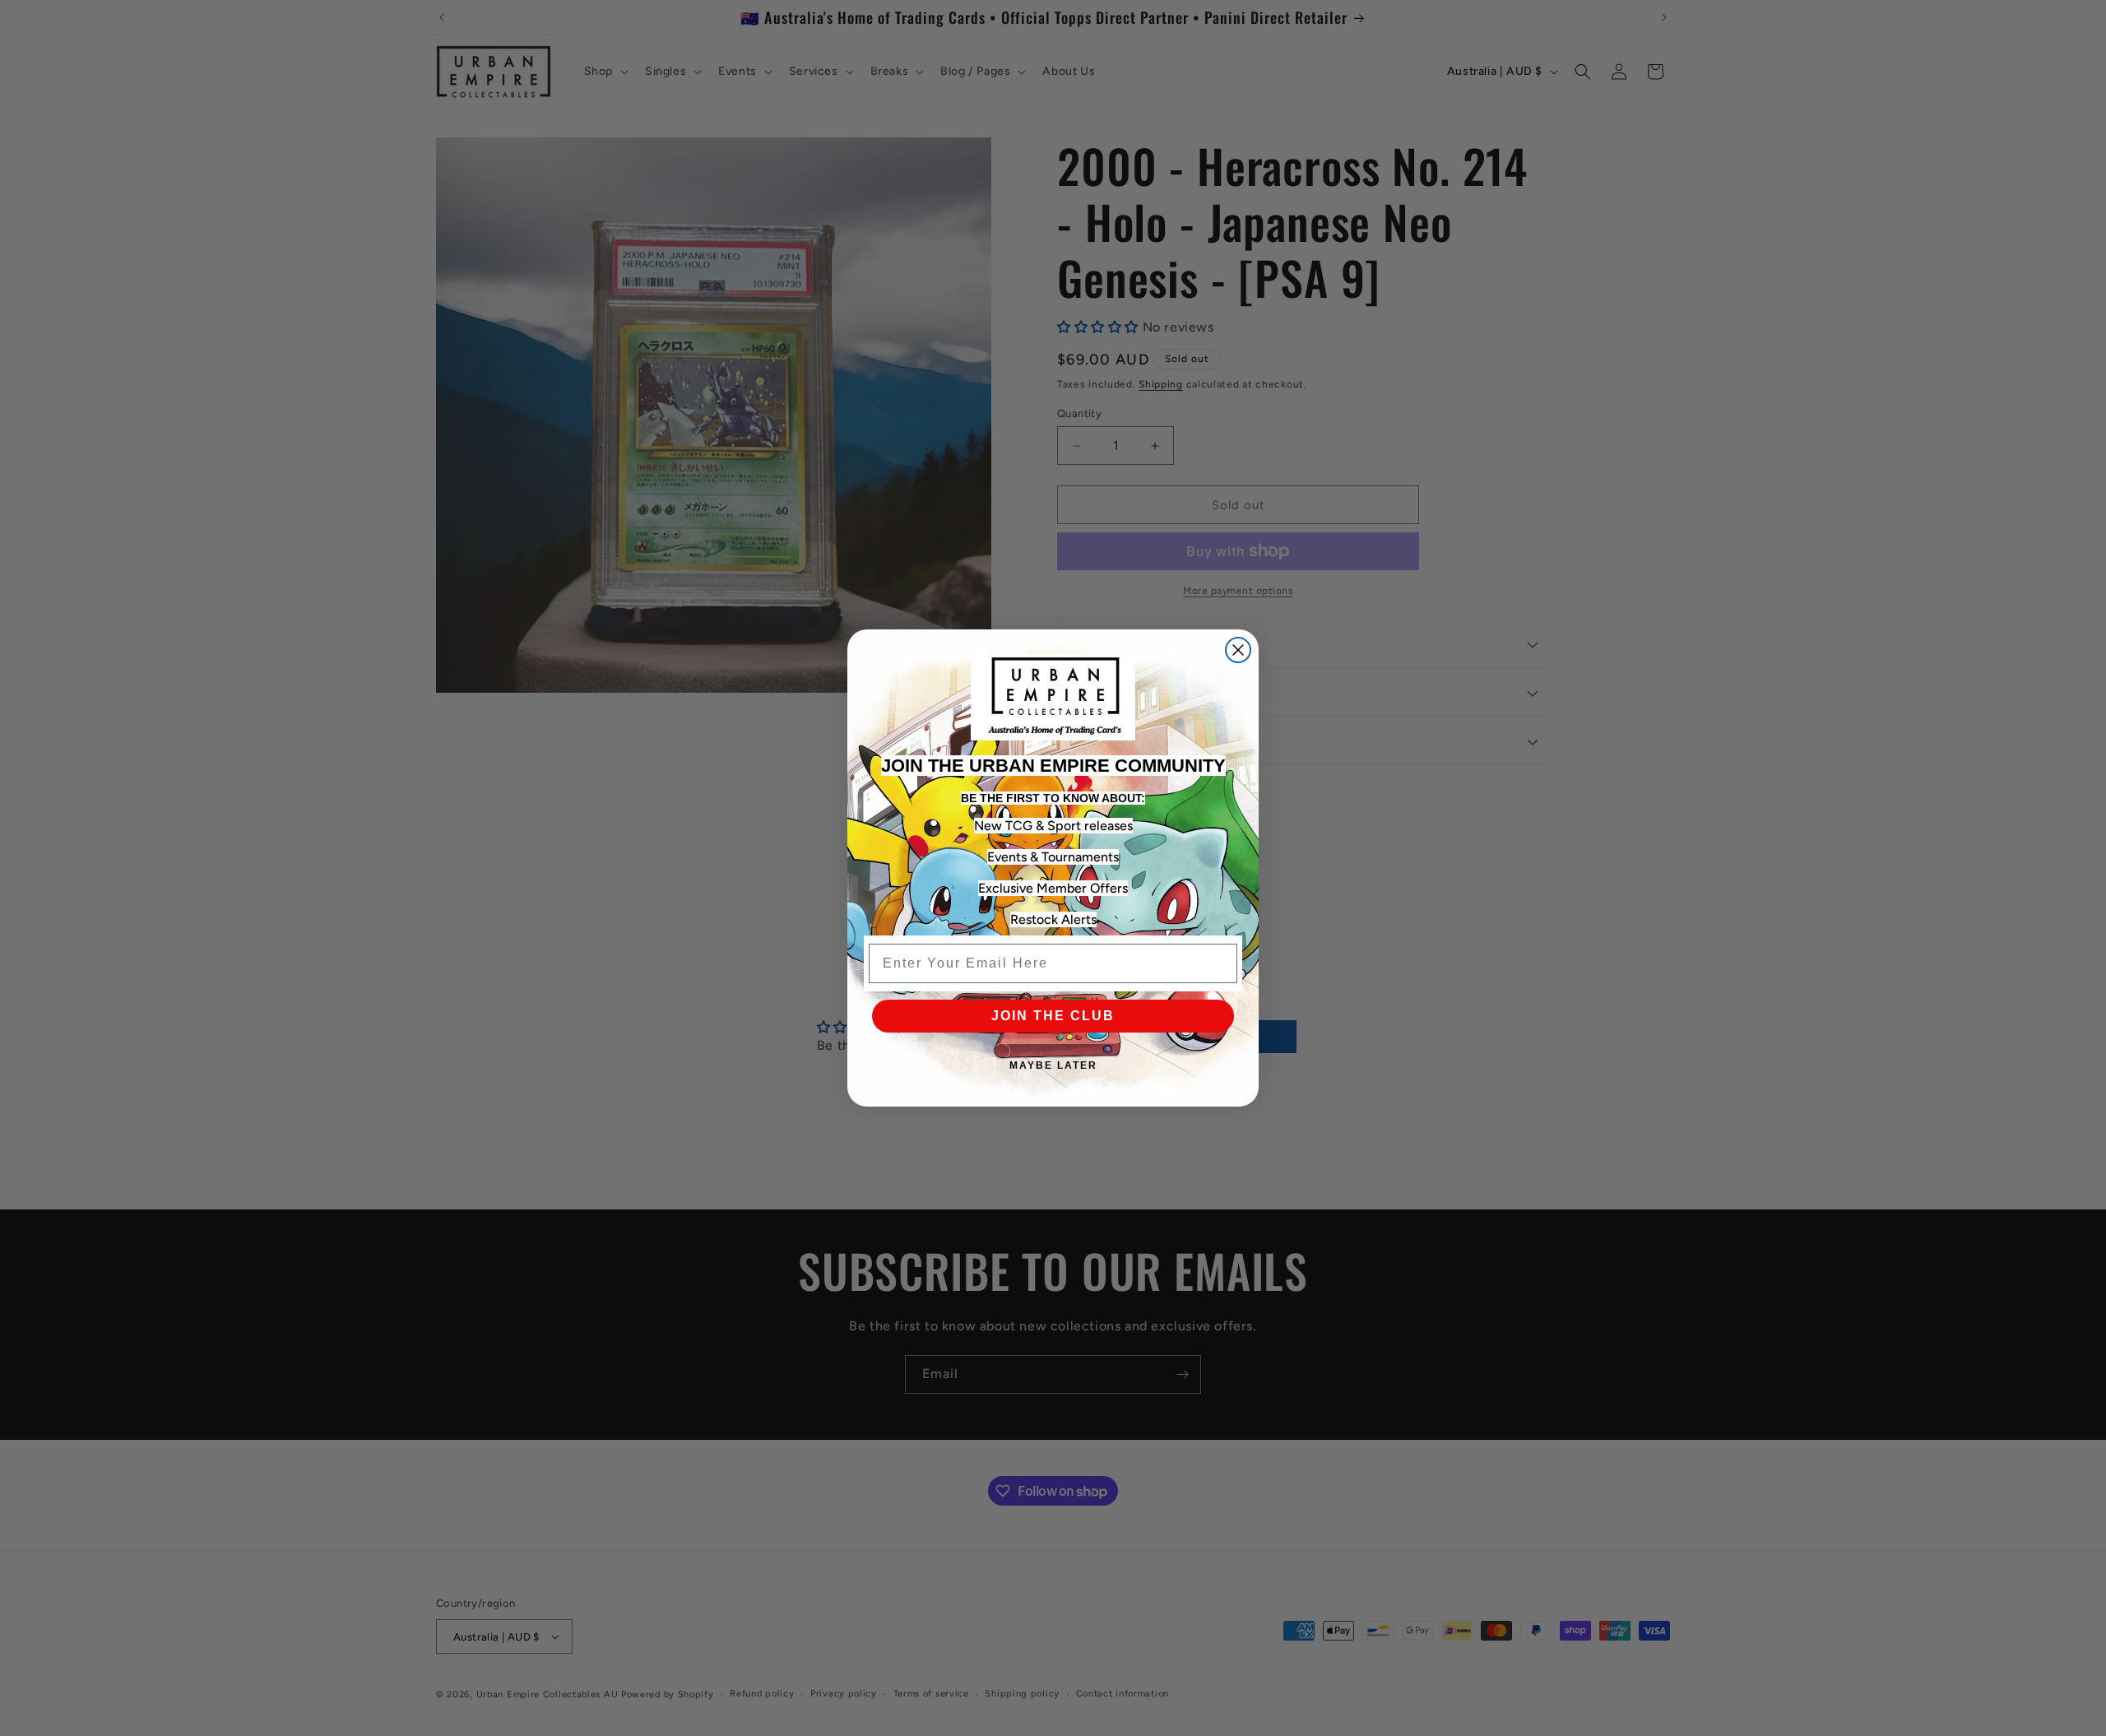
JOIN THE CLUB (1053, 1016)
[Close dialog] (1238, 650)
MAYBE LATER (1053, 1065)
